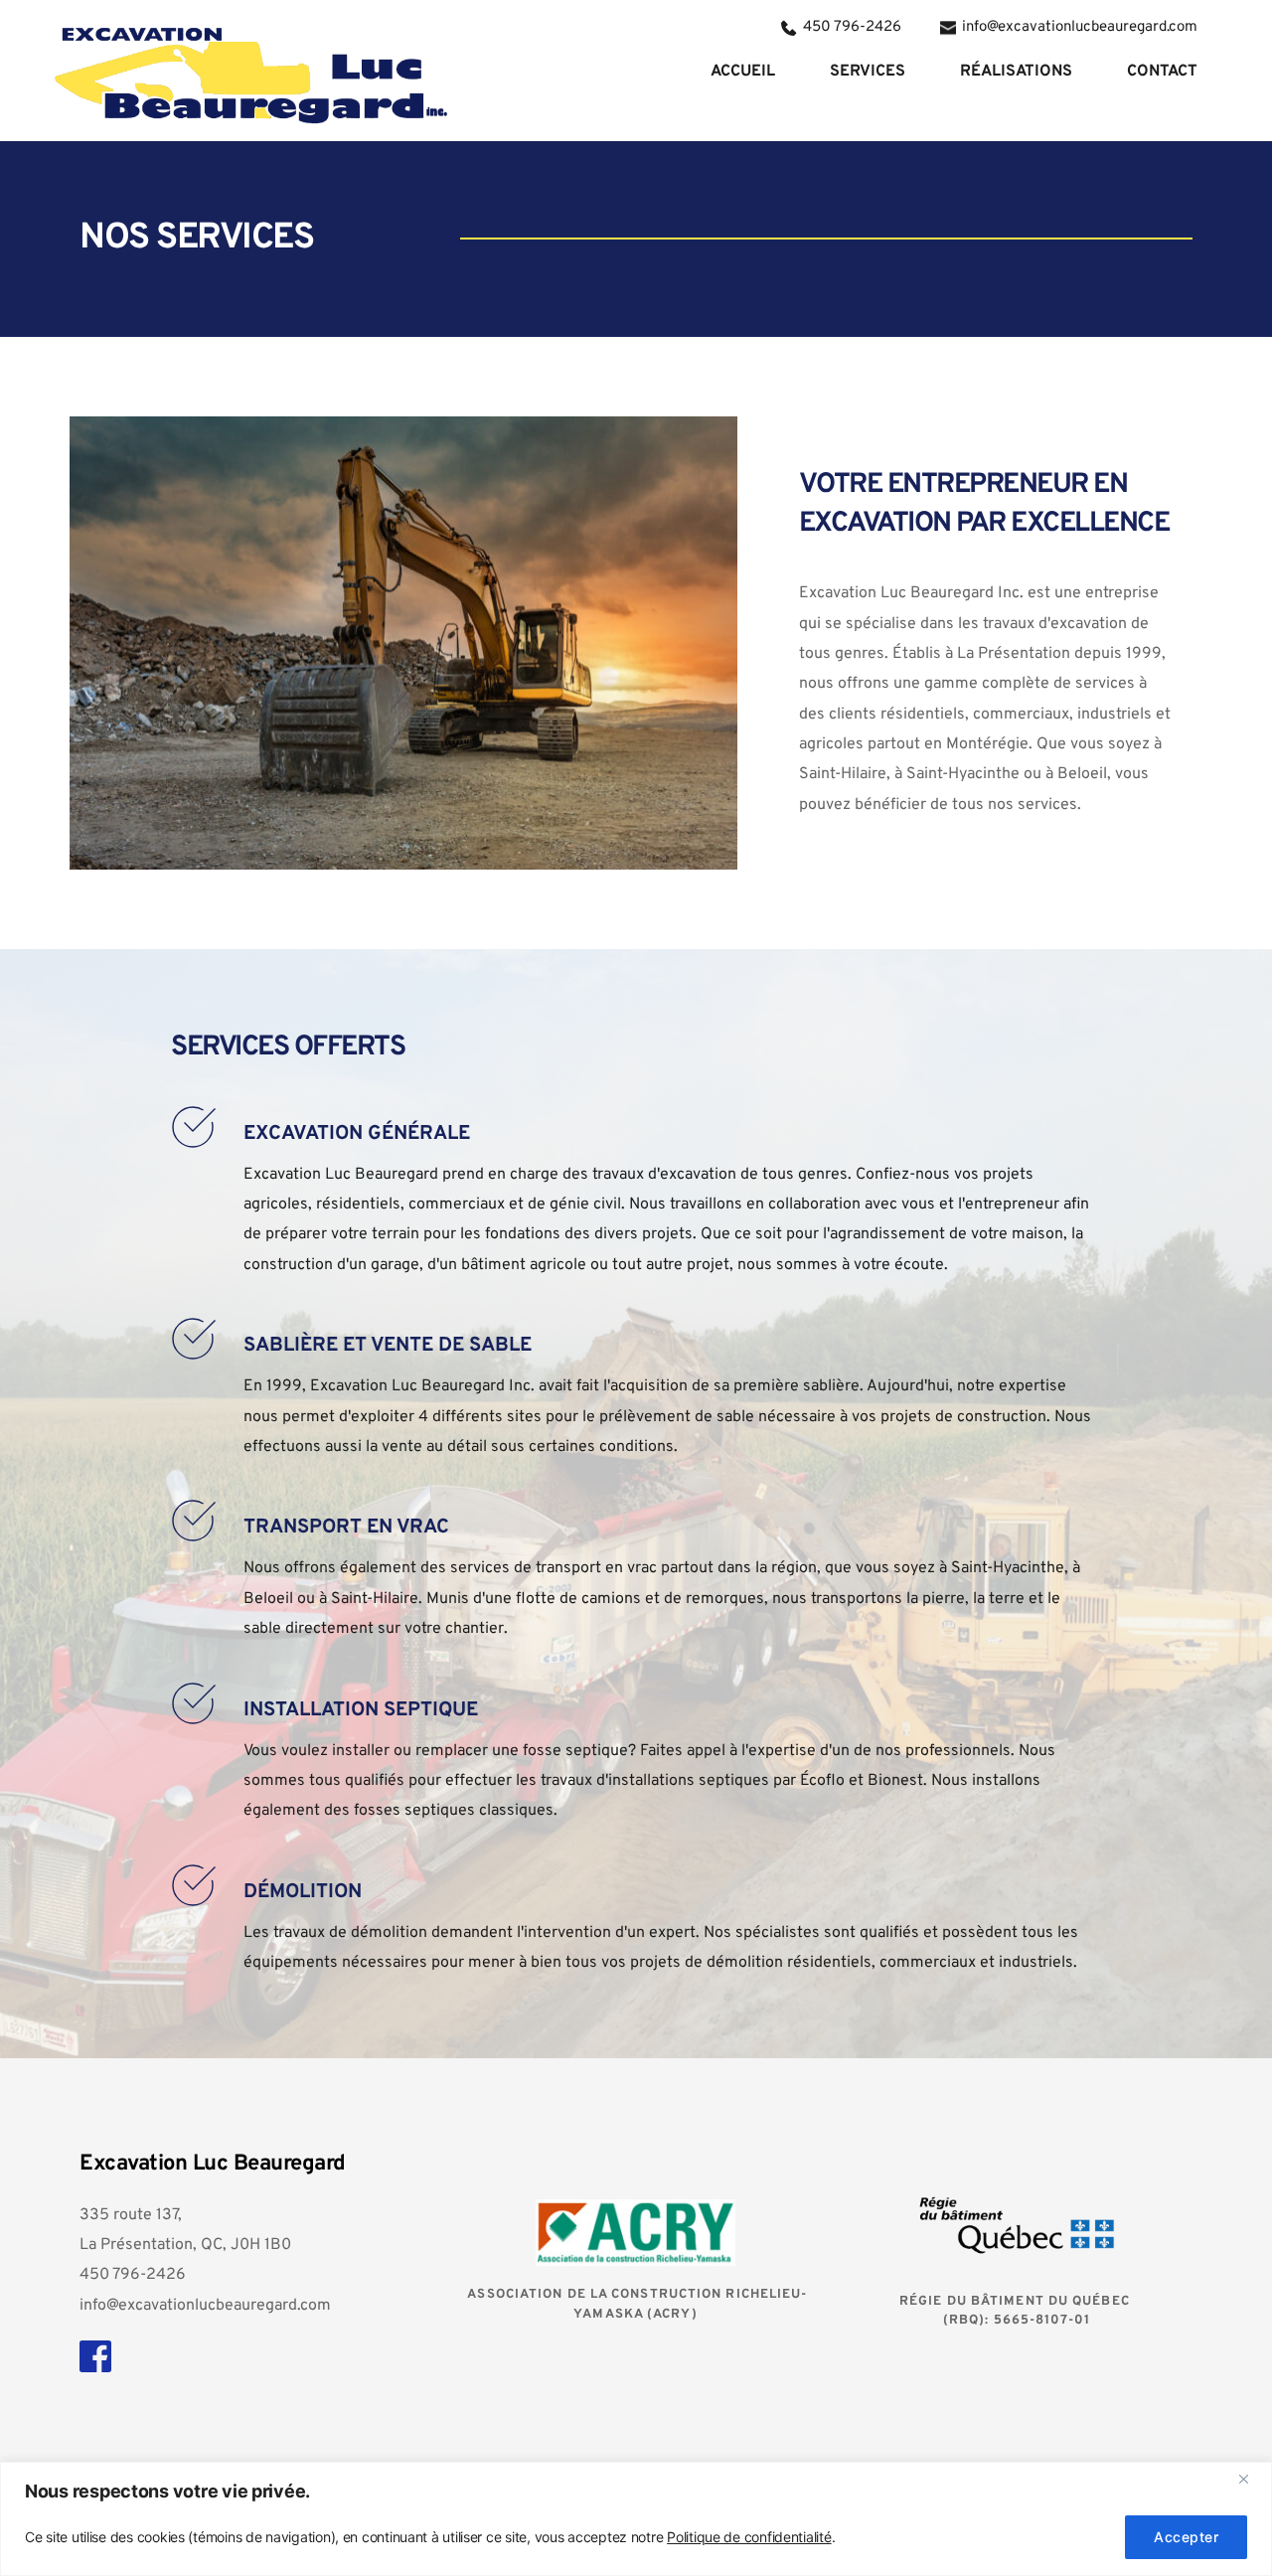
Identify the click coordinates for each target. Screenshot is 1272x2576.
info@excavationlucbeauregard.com (205, 2306)
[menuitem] (743, 72)
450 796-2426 (133, 2275)
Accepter (1186, 2537)
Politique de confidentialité (749, 2537)
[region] (636, 2519)
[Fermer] (1251, 2479)
